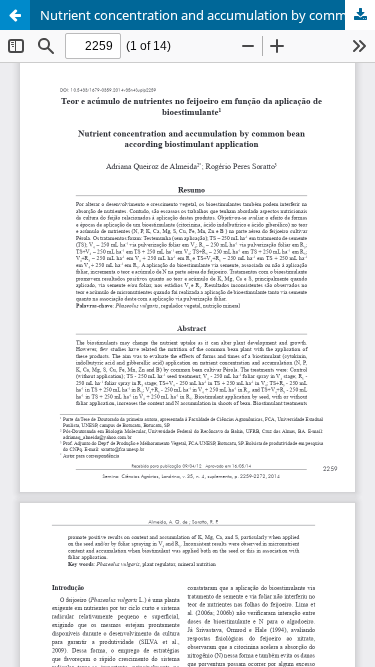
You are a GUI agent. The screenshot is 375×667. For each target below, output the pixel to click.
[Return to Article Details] (15, 15)
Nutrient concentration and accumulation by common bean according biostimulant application (207, 15)
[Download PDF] (360, 15)
